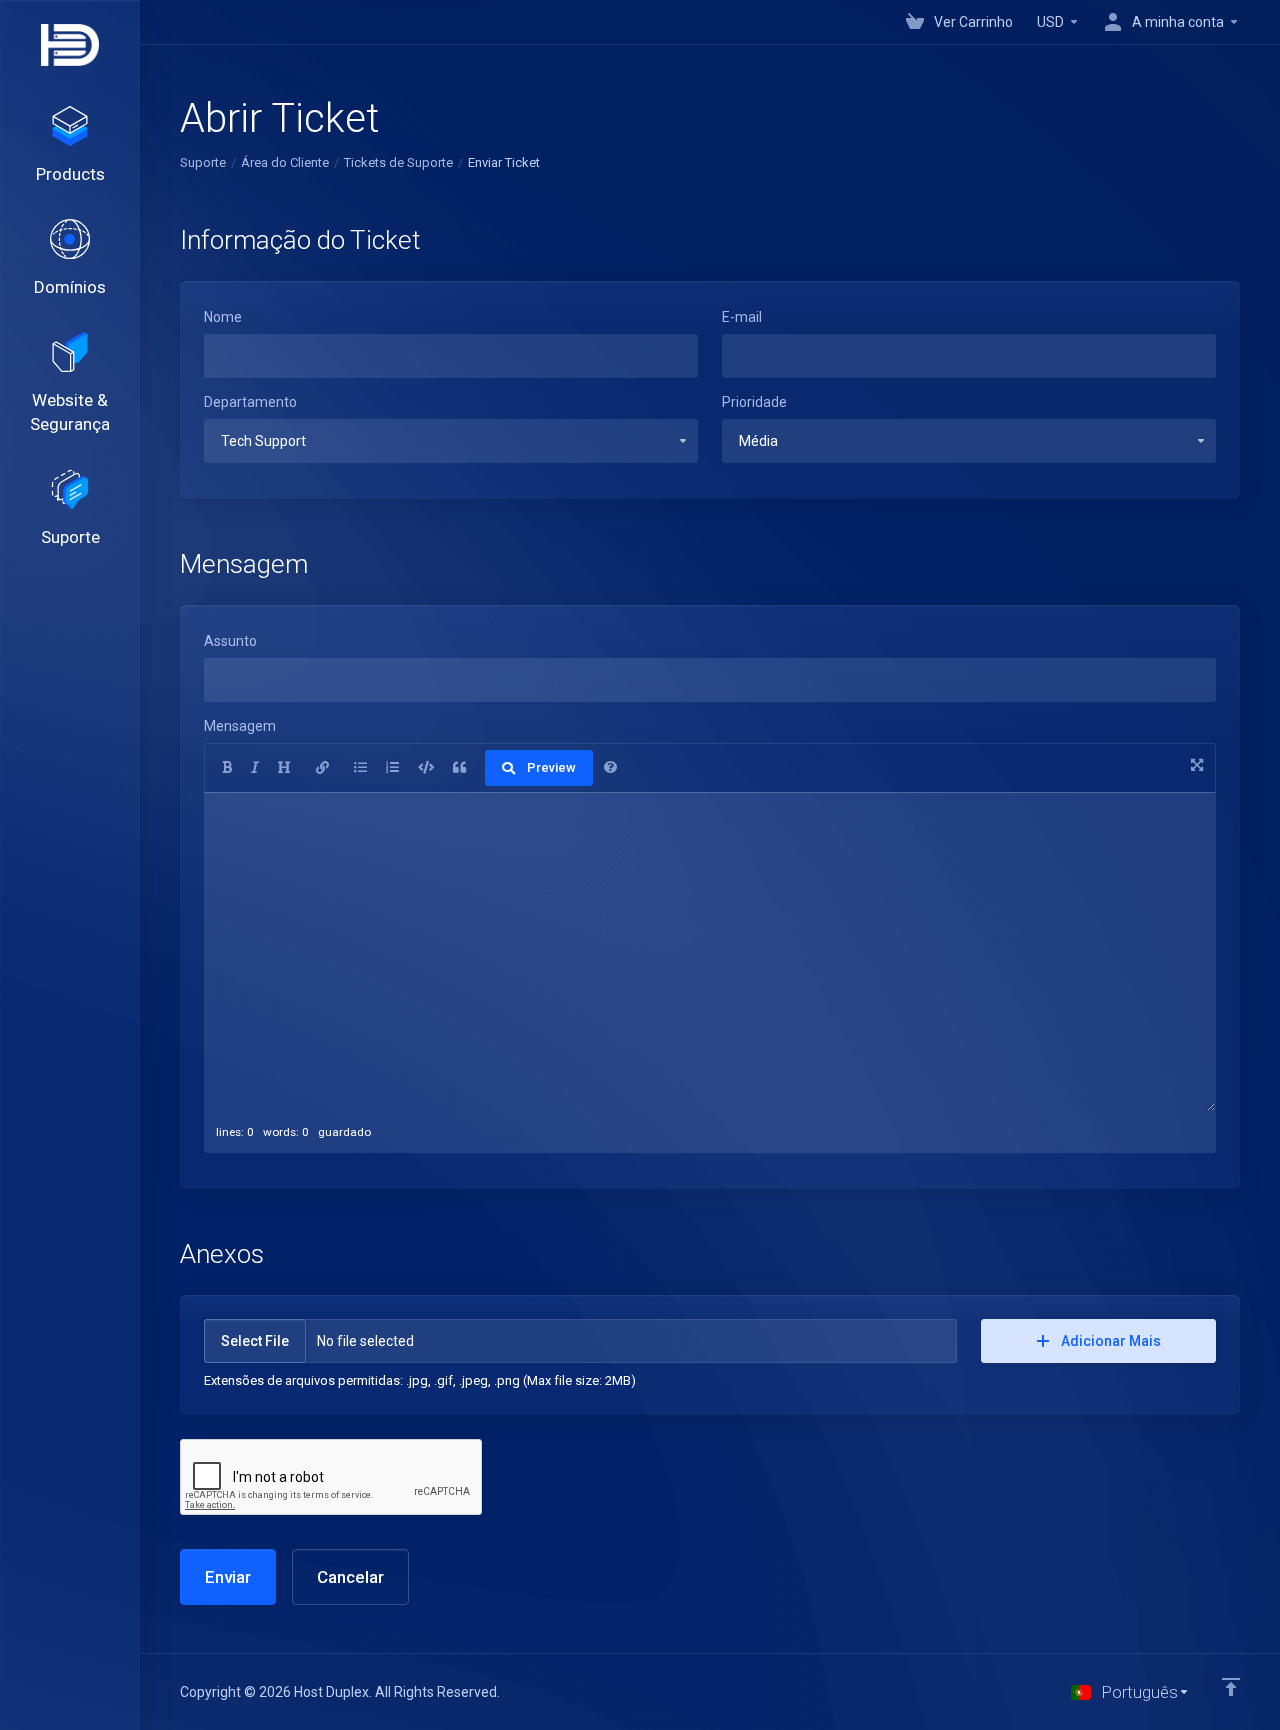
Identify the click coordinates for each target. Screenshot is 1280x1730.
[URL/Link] (322, 768)
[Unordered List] (360, 768)
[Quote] (459, 768)
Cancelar (350, 1577)
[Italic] (255, 768)
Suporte (203, 162)
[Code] (426, 768)
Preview (551, 767)
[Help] (610, 768)
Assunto (230, 641)
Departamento (250, 402)
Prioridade (754, 402)
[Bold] (227, 768)
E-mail (742, 317)
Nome (223, 317)
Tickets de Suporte (398, 162)
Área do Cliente (285, 162)
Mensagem (240, 726)
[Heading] (284, 768)
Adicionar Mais (1111, 1341)
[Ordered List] (392, 768)
